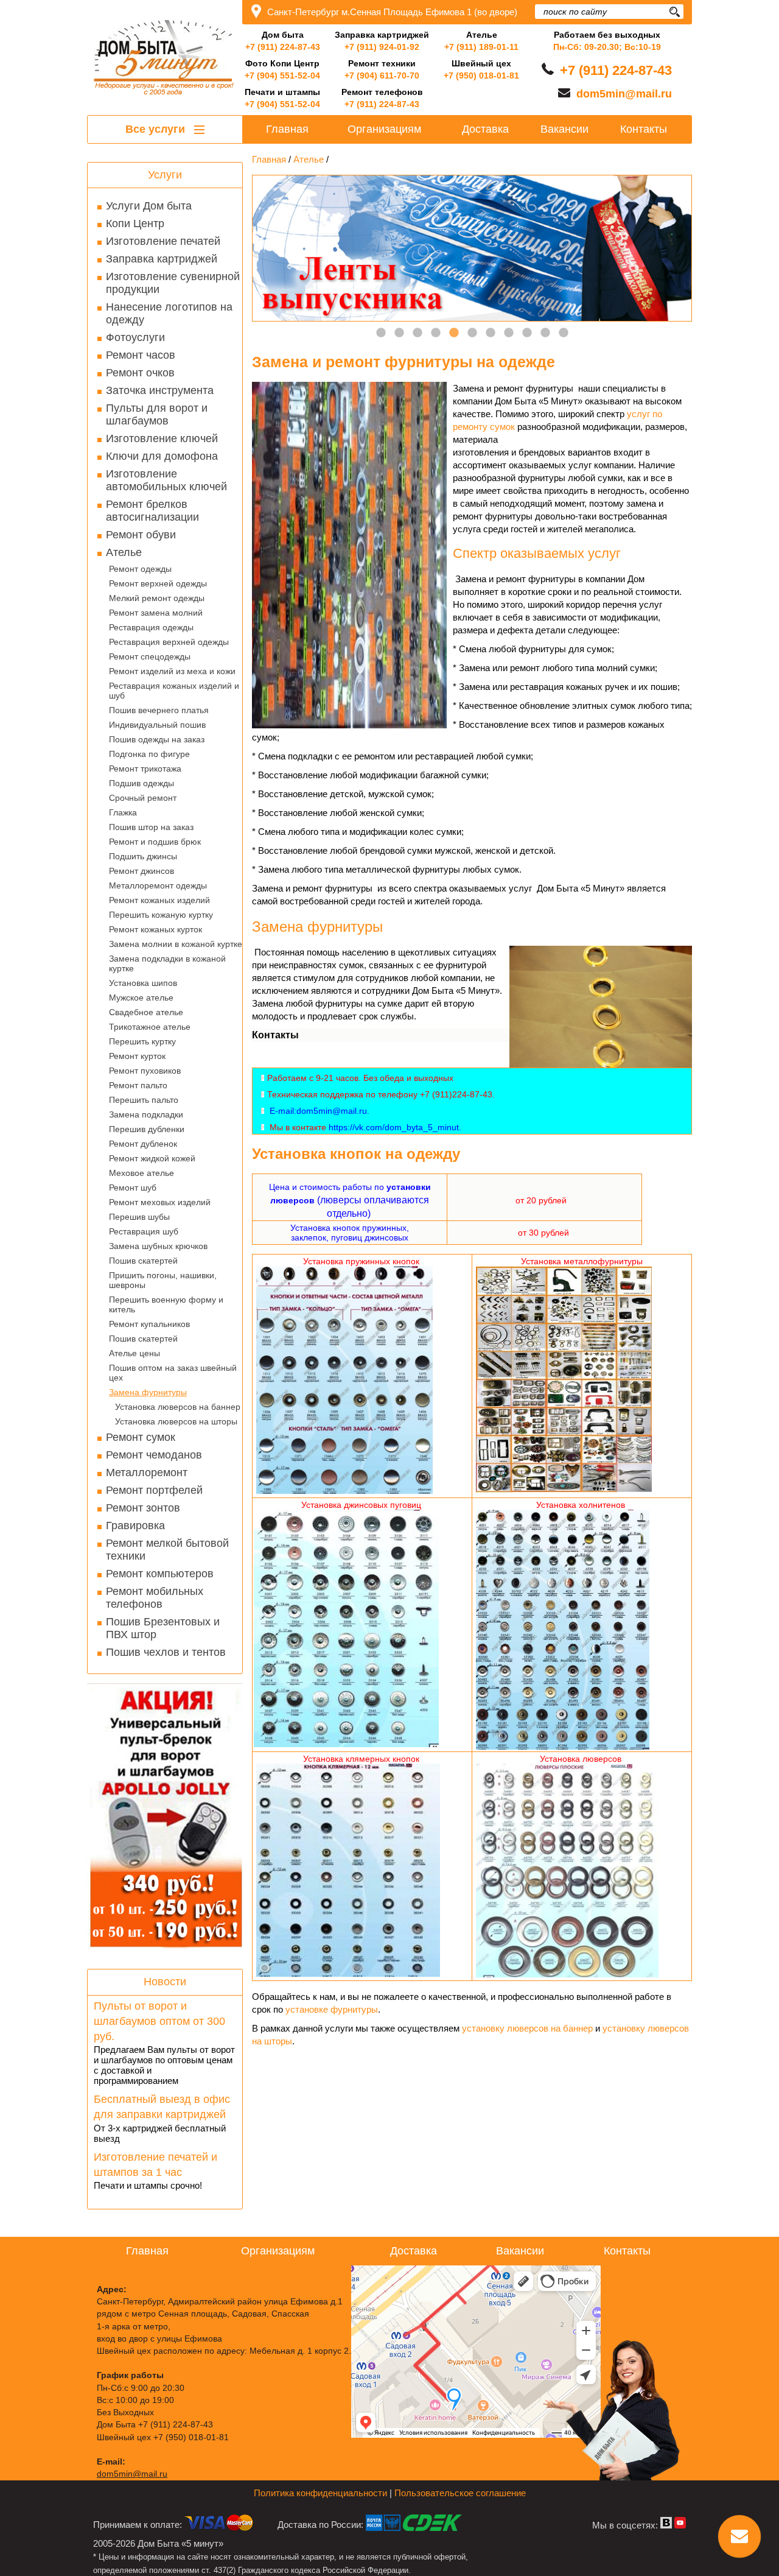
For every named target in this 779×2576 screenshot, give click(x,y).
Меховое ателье (141, 1173)
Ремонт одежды (140, 569)
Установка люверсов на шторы (176, 1421)
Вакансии (564, 129)
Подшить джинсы (143, 856)
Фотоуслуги (135, 337)
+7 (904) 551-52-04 (282, 76)
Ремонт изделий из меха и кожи (172, 671)
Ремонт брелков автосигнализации (152, 511)
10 (545, 333)
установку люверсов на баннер (527, 2028)
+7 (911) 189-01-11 (481, 47)
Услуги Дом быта (149, 206)
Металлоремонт (147, 1473)
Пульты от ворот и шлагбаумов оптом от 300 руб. (159, 2021)
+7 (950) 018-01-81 (481, 76)
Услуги (165, 175)
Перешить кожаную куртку (161, 915)
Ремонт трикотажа (145, 769)
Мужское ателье (141, 998)
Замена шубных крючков (158, 1246)
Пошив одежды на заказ (157, 739)
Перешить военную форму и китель (166, 1304)
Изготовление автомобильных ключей (166, 480)
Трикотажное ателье (150, 1027)
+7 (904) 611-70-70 (382, 76)
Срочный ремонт (143, 798)
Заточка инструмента (160, 390)
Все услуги (157, 129)
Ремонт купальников (149, 1324)
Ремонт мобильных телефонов (155, 1598)
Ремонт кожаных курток (155, 929)
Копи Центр (135, 223)
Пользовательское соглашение (460, 2493)
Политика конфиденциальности (320, 2493)
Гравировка (135, 1526)
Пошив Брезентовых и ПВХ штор (163, 1628)
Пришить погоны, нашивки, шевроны (163, 1280)
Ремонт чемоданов (154, 1455)
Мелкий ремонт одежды (157, 598)
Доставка (485, 129)
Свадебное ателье (146, 1012)
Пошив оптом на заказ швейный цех (173, 1373)
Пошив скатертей (143, 1261)
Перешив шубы (139, 1217)
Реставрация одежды (151, 627)
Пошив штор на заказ (151, 827)
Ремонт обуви (141, 535)
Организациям (384, 129)
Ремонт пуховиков (145, 1071)
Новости (165, 1982)
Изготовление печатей (163, 241)
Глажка (123, 812)
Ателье (124, 552)
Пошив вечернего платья (159, 710)
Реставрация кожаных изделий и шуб (174, 691)
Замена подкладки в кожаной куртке (167, 963)
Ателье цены (134, 1353)
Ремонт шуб (133, 1188)
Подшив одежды (141, 783)
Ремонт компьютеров (160, 1574)
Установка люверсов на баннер (178, 1407)
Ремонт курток (137, 1056)
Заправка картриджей (162, 259)
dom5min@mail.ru (624, 94)
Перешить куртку (142, 1041)
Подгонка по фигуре (149, 754)
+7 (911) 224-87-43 (283, 47)
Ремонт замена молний (156, 613)
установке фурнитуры (332, 2009)
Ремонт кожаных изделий (159, 900)
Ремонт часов (141, 355)
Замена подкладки (146, 1114)
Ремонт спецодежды (150, 656)
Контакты (644, 129)
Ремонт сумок (141, 1437)
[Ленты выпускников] (472, 248)
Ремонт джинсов (141, 871)
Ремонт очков (140, 373)
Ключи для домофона (162, 456)
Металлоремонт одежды (158, 885)
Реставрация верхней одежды (169, 642)
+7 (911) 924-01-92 (382, 47)
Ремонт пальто (138, 1085)
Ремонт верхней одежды (158, 583)
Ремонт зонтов (143, 1508)
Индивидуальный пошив (157, 725)
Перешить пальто (144, 1100)
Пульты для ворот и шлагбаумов (157, 414)
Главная (287, 129)
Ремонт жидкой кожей (152, 1158)
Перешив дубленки (147, 1129)
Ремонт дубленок (143, 1144)
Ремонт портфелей (154, 1490)
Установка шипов (143, 983)
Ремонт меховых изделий (160, 1202)
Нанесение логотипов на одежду (169, 313)
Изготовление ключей (162, 438)
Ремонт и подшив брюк (155, 842)
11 (564, 333)
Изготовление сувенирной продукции (173, 283)
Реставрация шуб (144, 1231)
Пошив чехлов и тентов (166, 1652)
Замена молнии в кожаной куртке (176, 944)
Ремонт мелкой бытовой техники (167, 1550)
